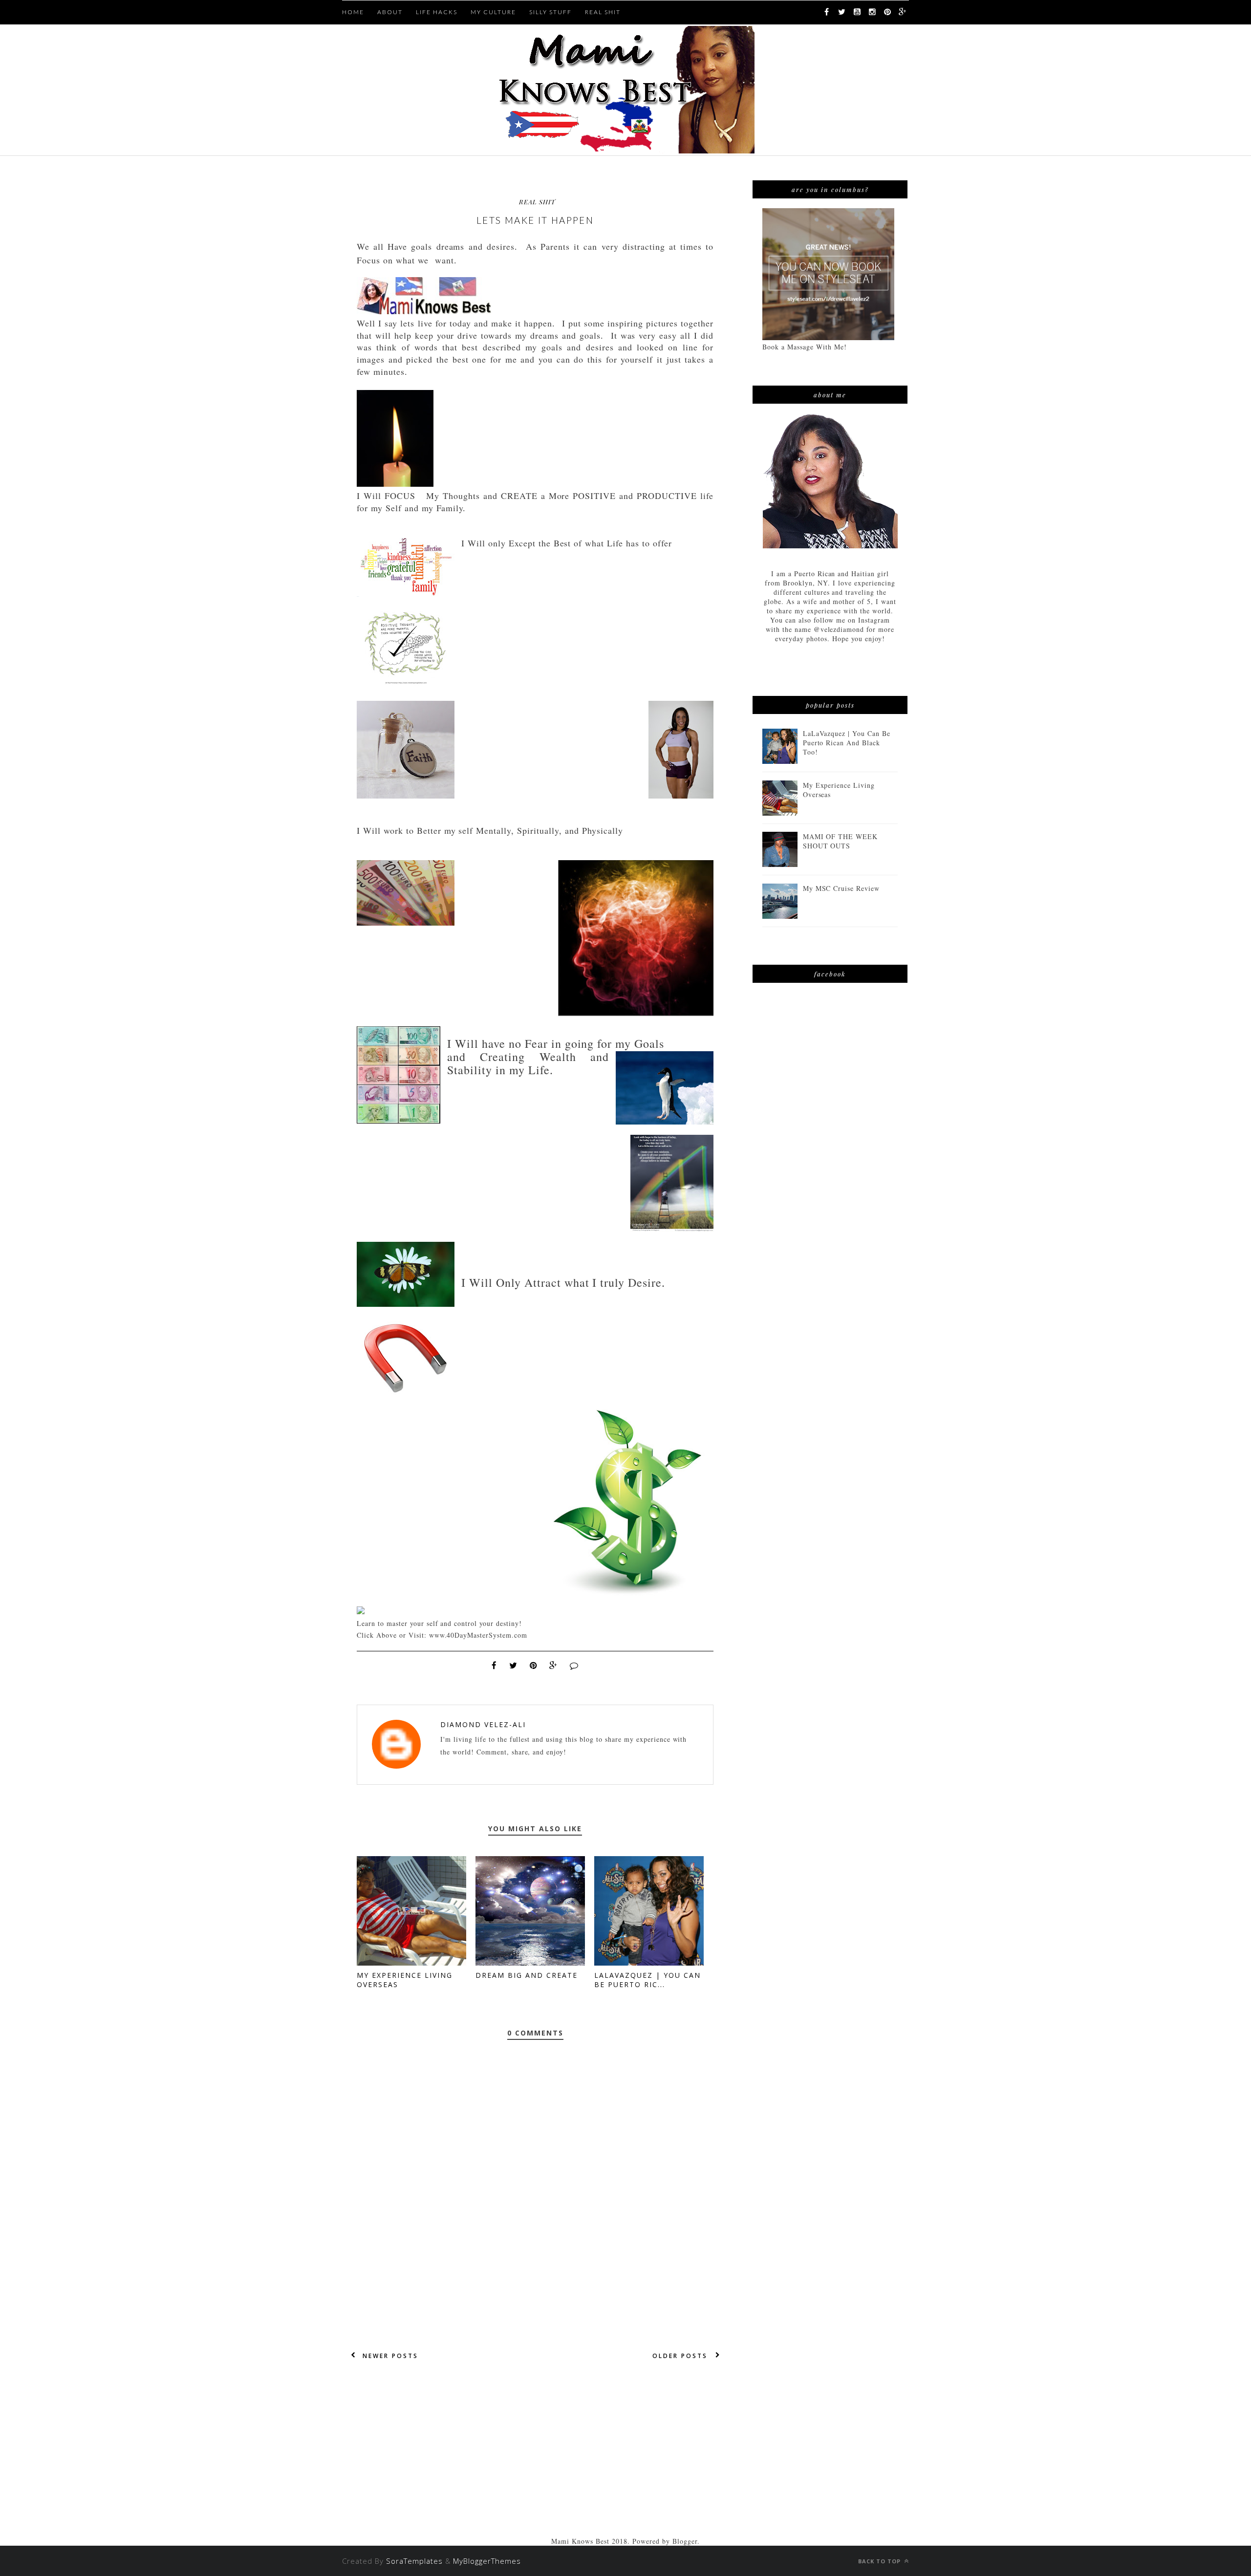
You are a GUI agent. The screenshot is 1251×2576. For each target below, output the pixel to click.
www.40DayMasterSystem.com (478, 1635)
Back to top (880, 2561)
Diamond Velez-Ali (483, 1724)
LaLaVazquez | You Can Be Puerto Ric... (647, 1980)
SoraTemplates (414, 2561)
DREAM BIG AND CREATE (527, 1975)
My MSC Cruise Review (841, 888)
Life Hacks (437, 12)
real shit (537, 202)
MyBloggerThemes (487, 2561)
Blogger (685, 2541)
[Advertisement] (535, 2468)
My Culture (493, 12)
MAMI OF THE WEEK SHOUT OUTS (841, 841)
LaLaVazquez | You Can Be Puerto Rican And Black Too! (847, 743)
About (390, 12)
